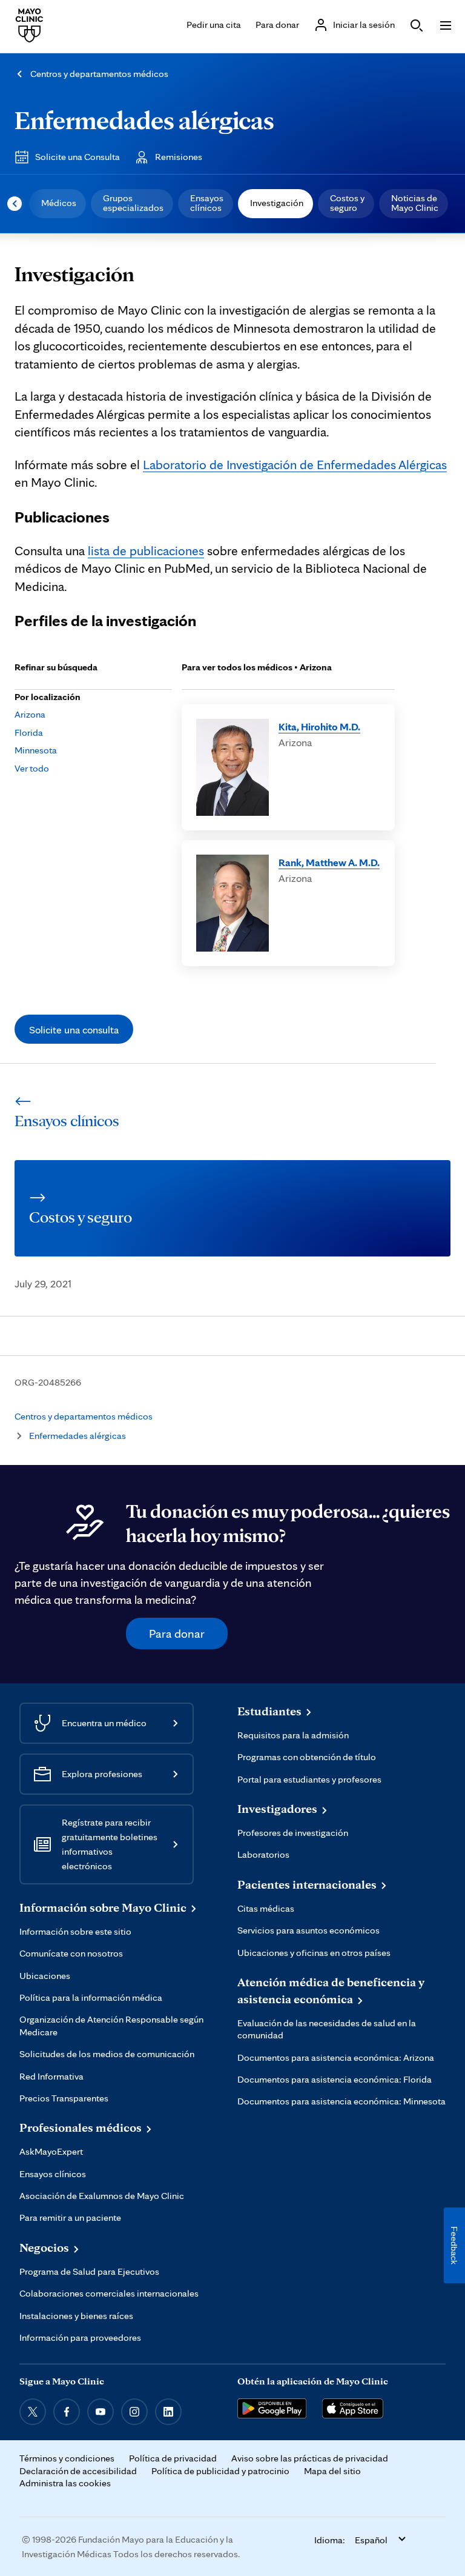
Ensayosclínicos (207, 203)
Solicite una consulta (74, 1029)
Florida (29, 732)
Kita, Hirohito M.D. (319, 726)
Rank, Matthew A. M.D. (329, 862)
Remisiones (179, 157)
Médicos (59, 203)
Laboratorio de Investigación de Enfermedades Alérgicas (295, 464)
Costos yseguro (347, 203)
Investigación (277, 203)
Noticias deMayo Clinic (415, 203)
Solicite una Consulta (77, 157)
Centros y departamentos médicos (99, 74)
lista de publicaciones (146, 550)
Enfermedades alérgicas (144, 120)
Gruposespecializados (133, 203)
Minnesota (36, 750)
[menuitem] (58, 204)
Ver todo (32, 768)
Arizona (30, 714)
